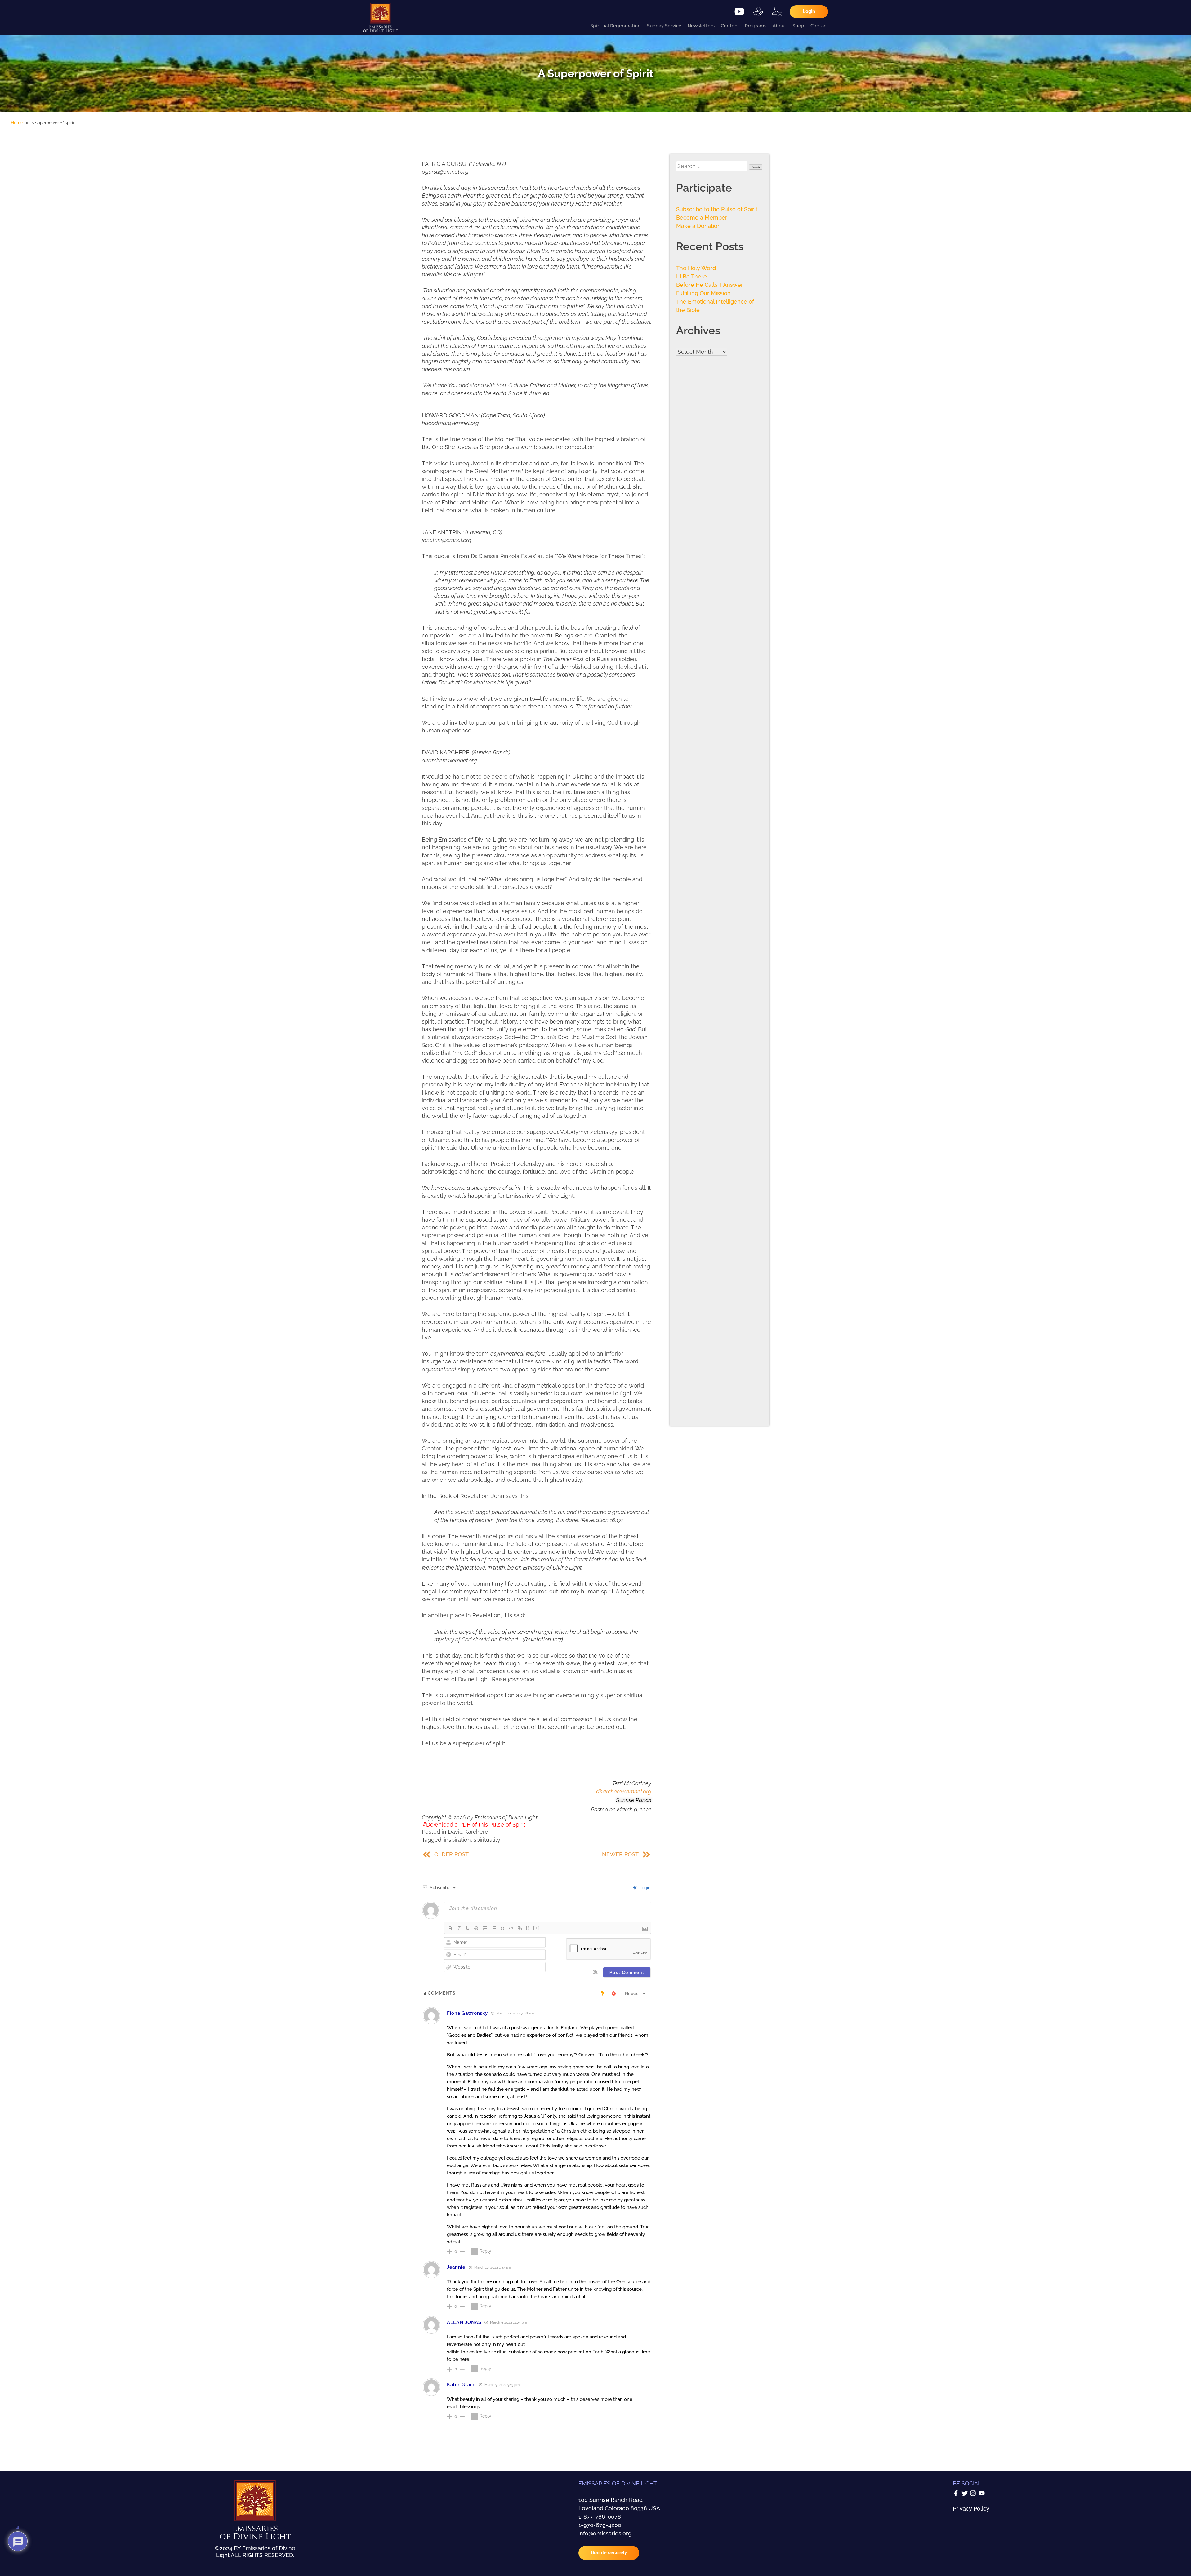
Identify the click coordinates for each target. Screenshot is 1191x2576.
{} (528, 1928)
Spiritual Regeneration (616, 26)
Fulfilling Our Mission (703, 293)
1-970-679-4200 (600, 2525)
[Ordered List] (485, 1928)
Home (17, 123)
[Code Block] (511, 1928)
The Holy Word (696, 268)
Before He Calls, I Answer (710, 285)
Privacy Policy (971, 2509)
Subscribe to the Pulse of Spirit (717, 209)
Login (644, 1888)
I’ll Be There (691, 276)
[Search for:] (713, 166)
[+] (537, 1928)
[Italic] (459, 1928)
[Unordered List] (494, 1928)
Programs (756, 26)
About (779, 26)
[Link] (520, 1928)
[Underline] (468, 1928)
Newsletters (701, 26)
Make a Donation (698, 226)
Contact (819, 26)
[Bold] (450, 1928)
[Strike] (476, 1928)
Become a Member (702, 218)
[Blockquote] (502, 1928)
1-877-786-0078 (600, 2517)
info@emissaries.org (605, 2533)
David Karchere (468, 1832)
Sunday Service (664, 26)
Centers (730, 26)
